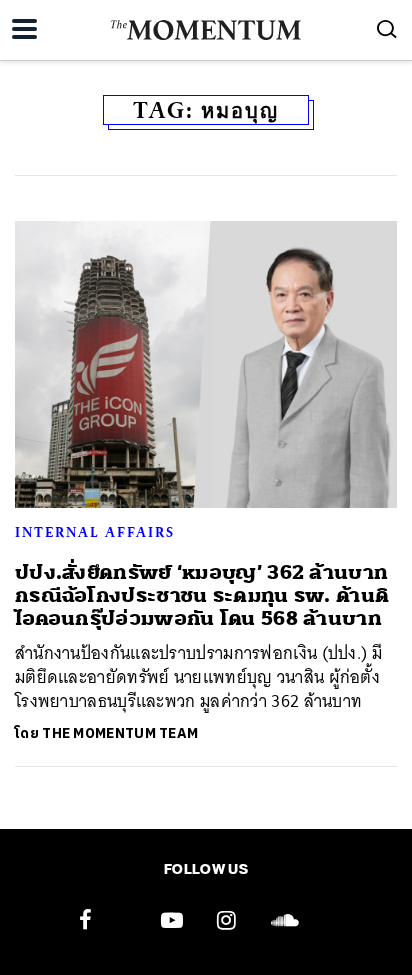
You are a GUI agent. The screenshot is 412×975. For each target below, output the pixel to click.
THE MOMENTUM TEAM (120, 733)
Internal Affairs (95, 532)
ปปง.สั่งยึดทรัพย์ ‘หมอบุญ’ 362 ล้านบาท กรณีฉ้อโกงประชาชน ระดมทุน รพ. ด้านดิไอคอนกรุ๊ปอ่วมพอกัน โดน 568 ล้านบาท (202, 596)
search (387, 29)
